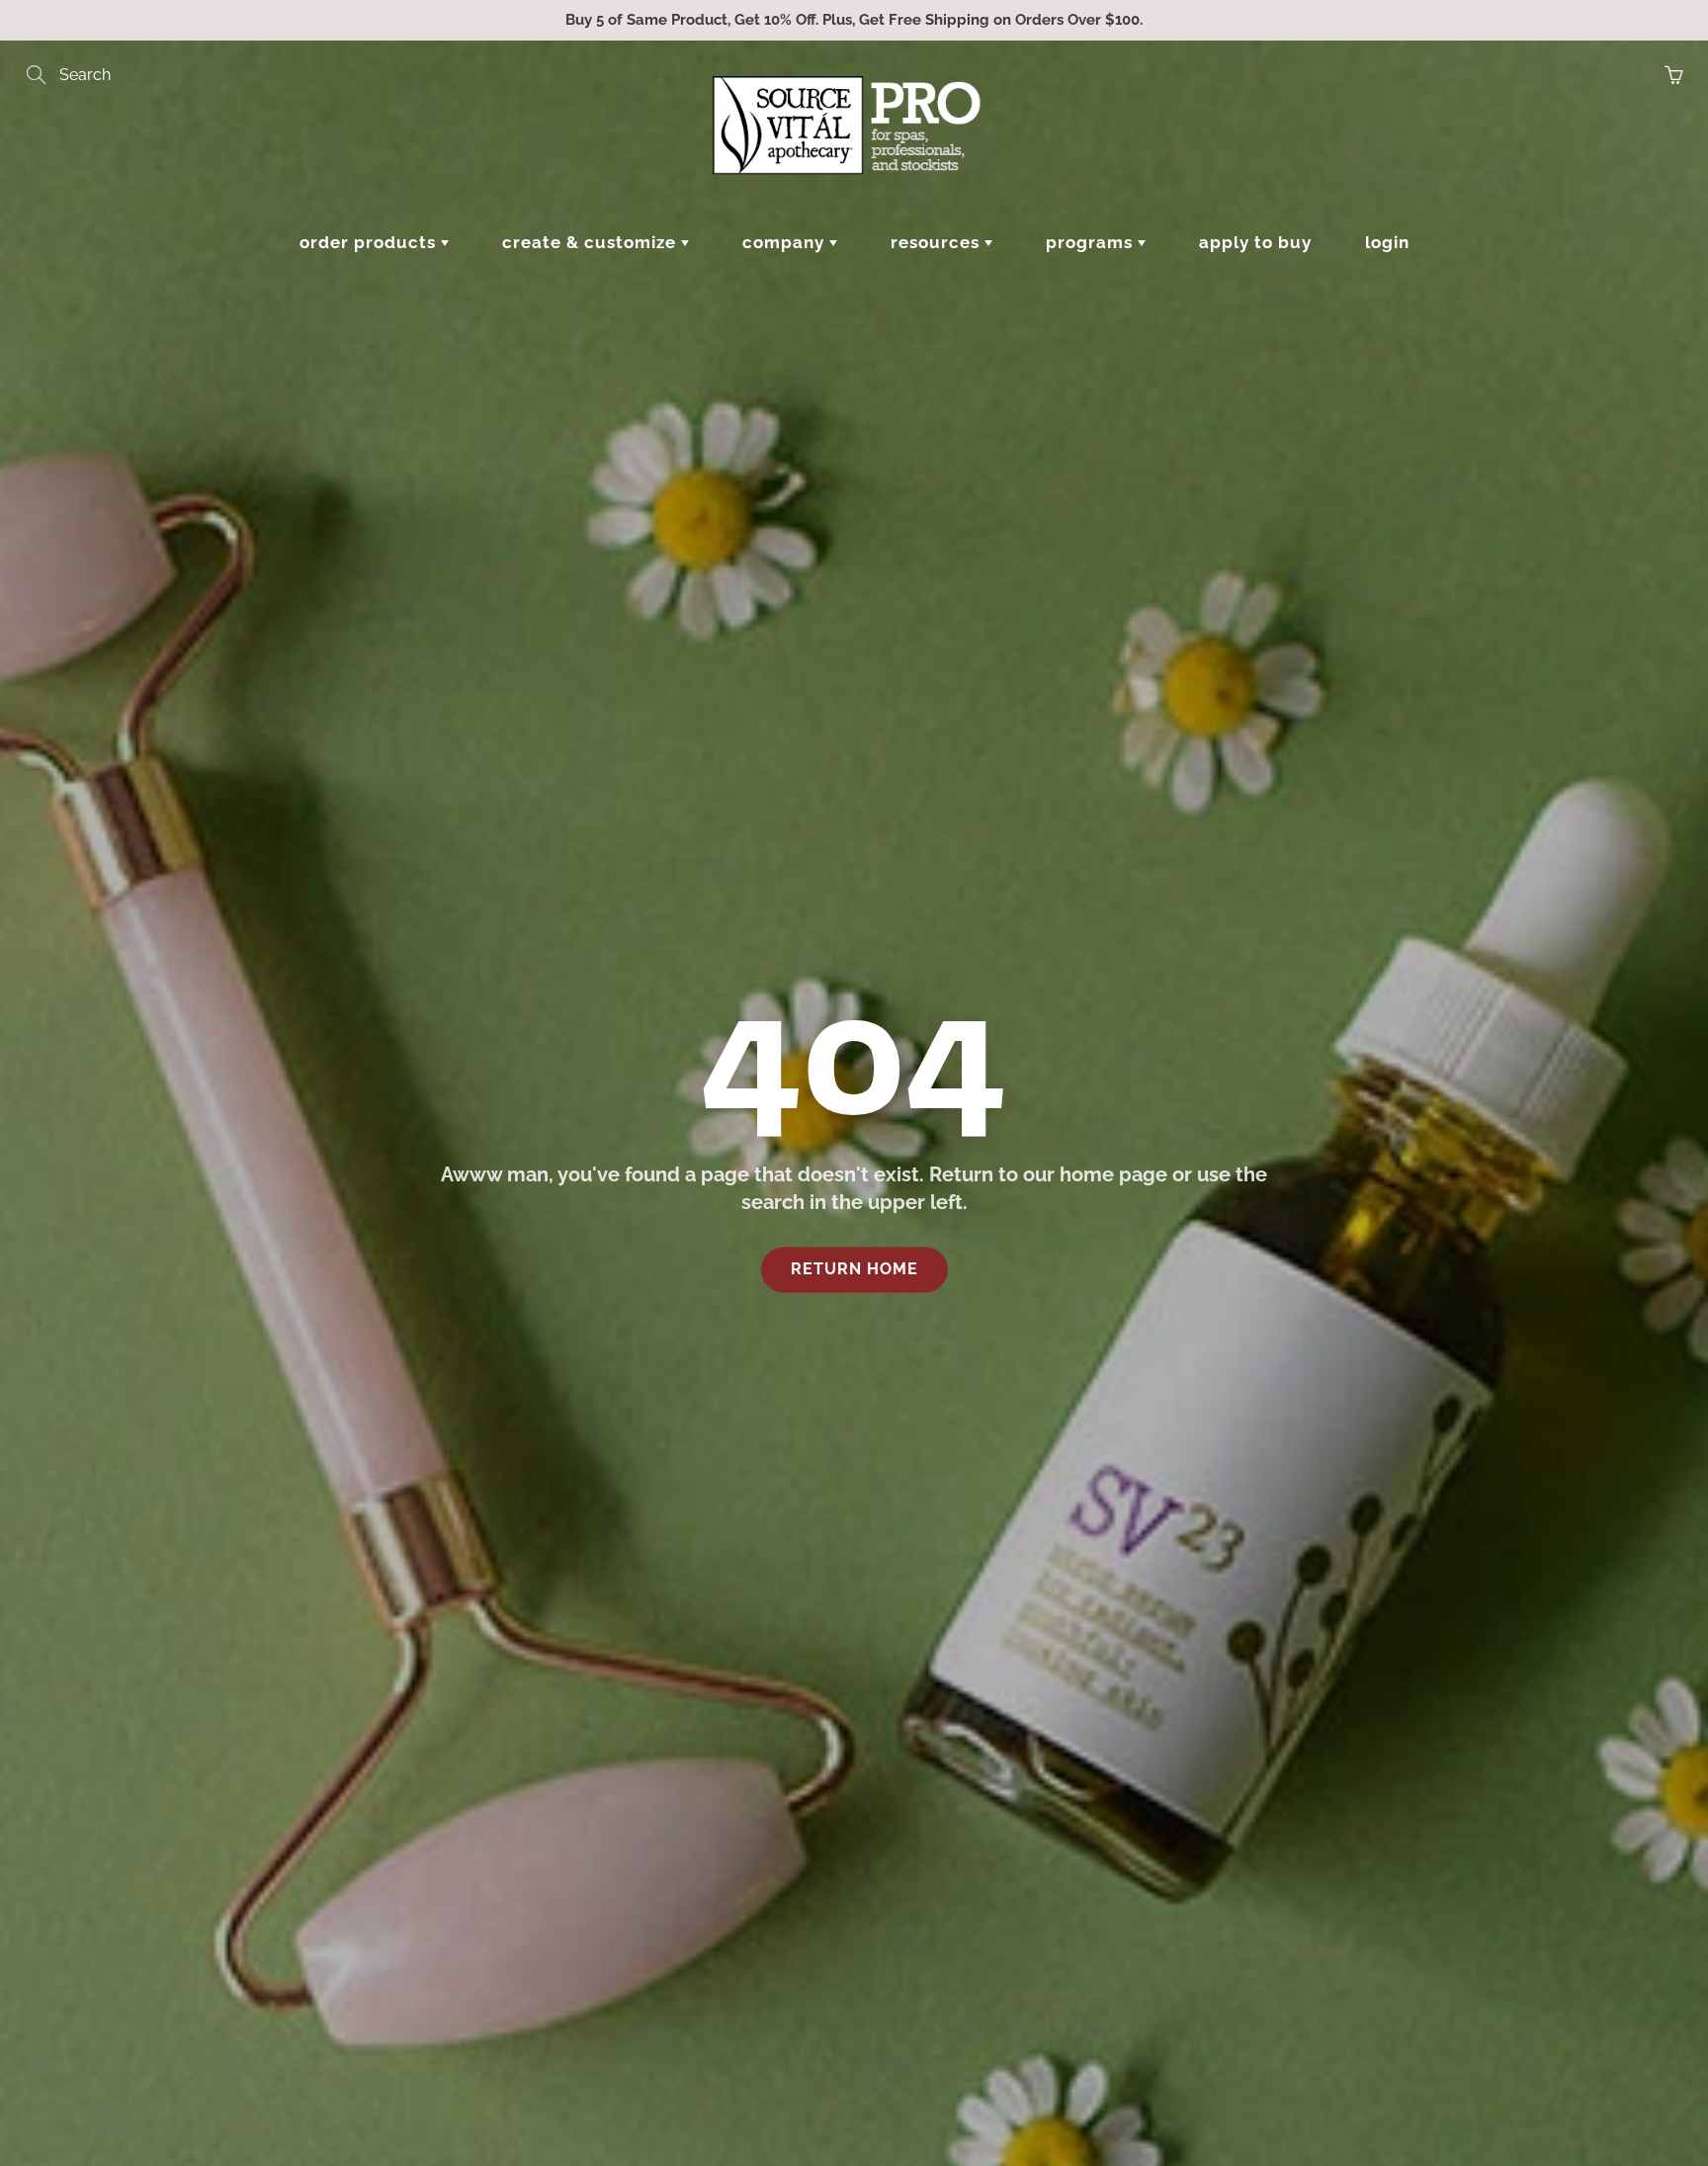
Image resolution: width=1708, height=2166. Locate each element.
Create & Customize (592, 242)
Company (786, 242)
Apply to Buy (1255, 242)
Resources (938, 242)
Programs (1092, 242)
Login (1387, 242)
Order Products (370, 242)
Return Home (854, 1269)
